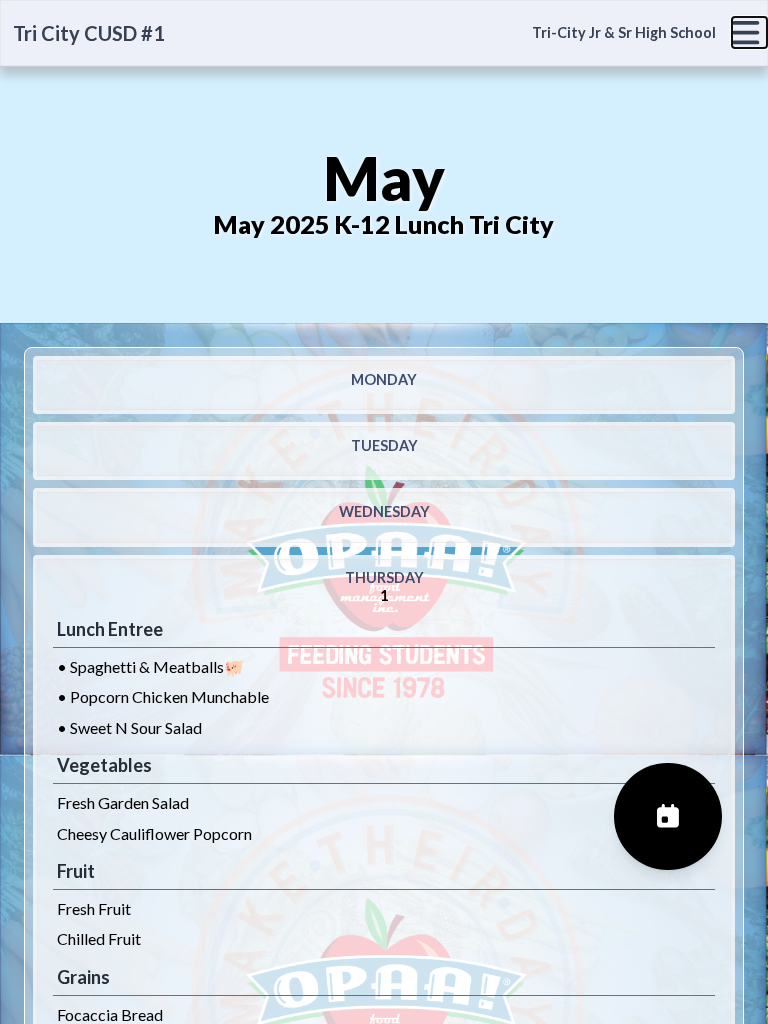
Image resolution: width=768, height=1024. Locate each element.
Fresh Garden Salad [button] (123, 802)
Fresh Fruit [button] (94, 908)
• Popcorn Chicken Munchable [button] (163, 696)
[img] (749, 32)
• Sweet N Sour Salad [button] (129, 727)
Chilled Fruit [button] (99, 938)
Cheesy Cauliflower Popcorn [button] (154, 833)
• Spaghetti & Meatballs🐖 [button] (150, 666)
